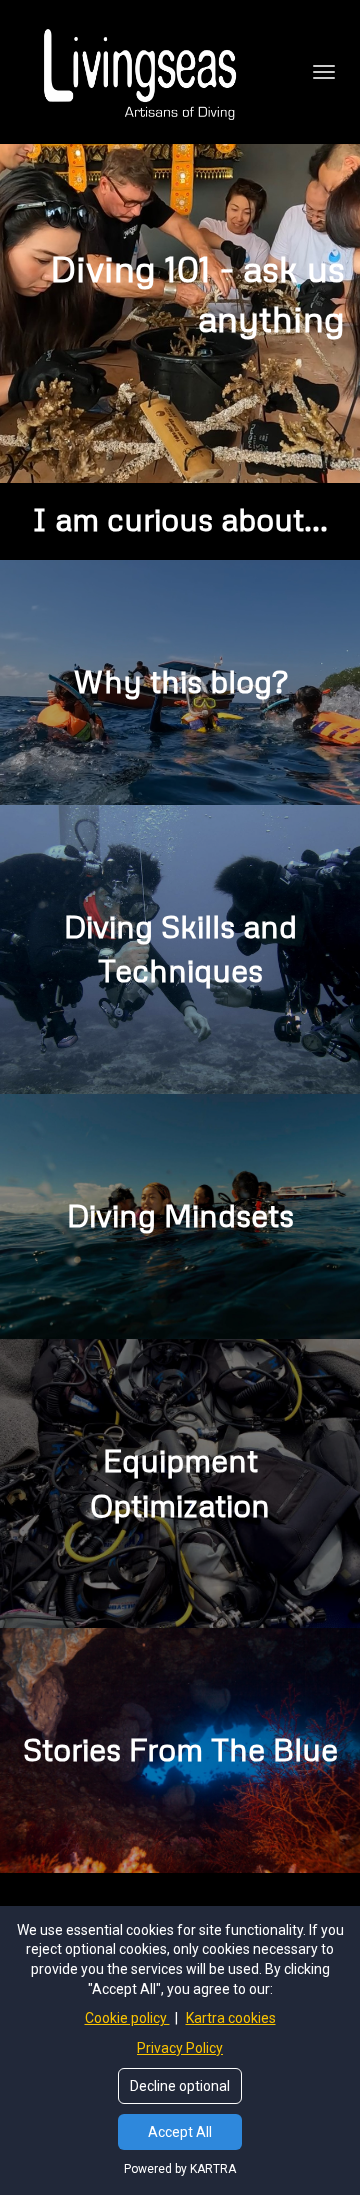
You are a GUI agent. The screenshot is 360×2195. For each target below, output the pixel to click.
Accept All (180, 2132)
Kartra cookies (231, 2018)
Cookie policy (127, 2018)
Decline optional (180, 2086)
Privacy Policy (180, 2048)
